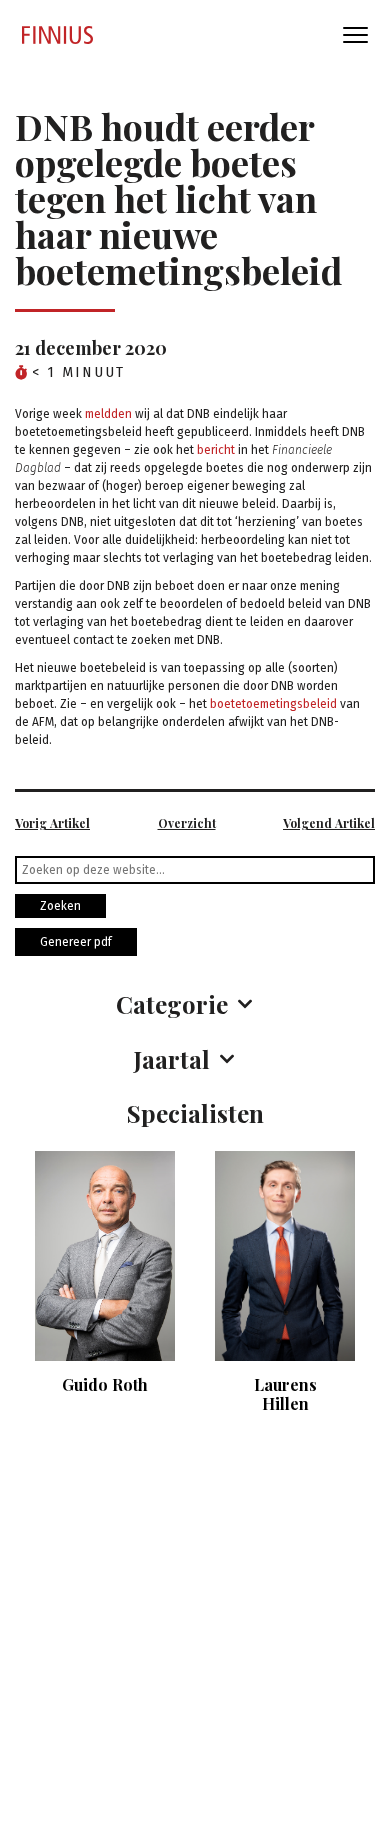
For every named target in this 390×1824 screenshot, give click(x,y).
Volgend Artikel (329, 823)
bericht (216, 450)
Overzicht (187, 823)
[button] (195, 1004)
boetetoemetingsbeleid (273, 704)
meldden (108, 414)
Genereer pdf (76, 942)
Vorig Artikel (52, 823)
